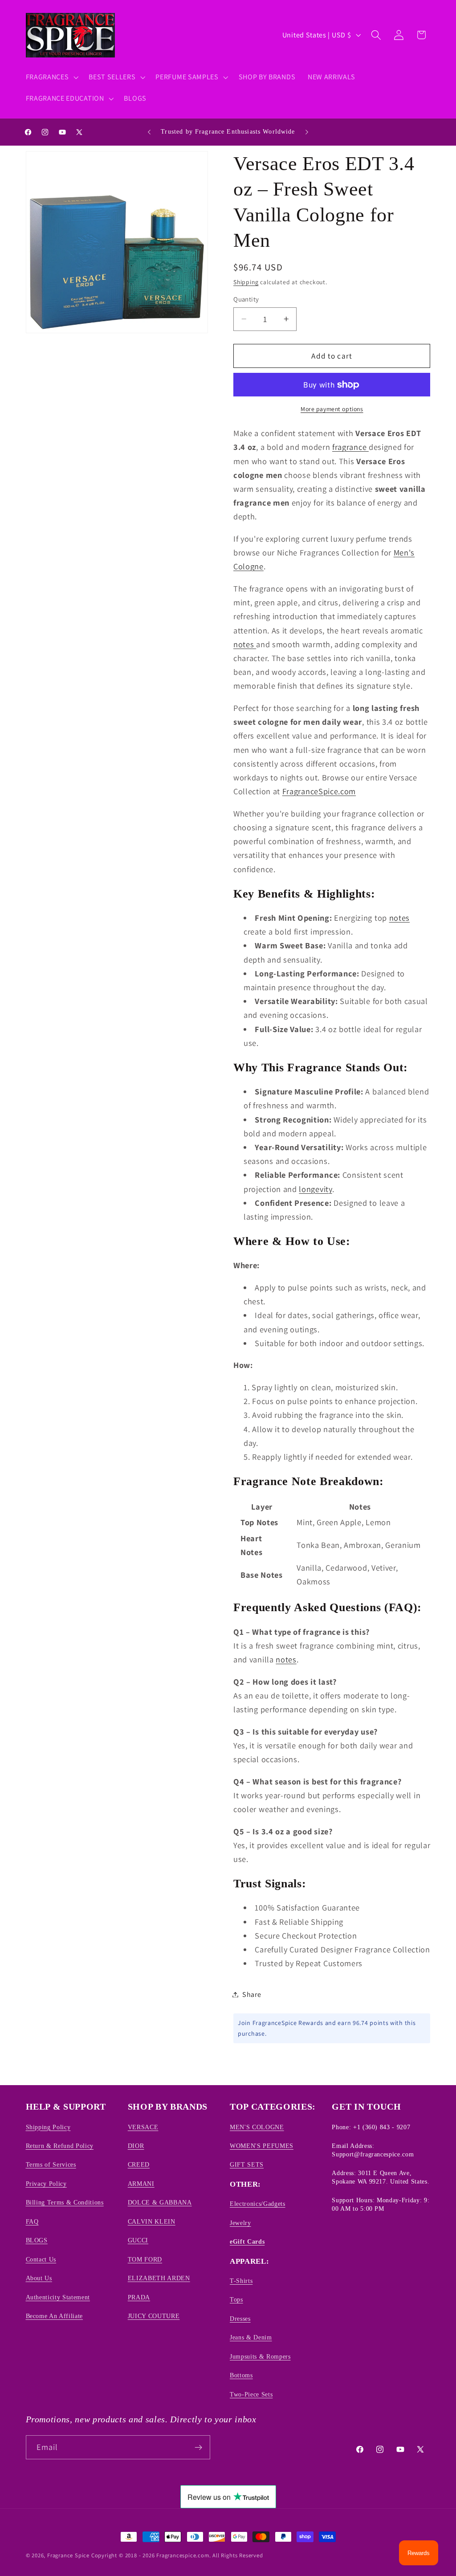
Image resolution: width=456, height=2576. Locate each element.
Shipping (246, 282)
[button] (51, 77)
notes (245, 644)
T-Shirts (241, 2281)
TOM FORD (145, 2259)
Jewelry (240, 2223)
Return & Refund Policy (60, 2146)
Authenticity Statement (58, 2297)
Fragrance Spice (68, 2555)
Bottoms (241, 2375)
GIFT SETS (247, 2164)
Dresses (240, 2319)
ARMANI (141, 2184)
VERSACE (143, 2127)
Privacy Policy (46, 2184)
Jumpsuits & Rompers (260, 2356)
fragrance (350, 447)
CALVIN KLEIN (152, 2221)
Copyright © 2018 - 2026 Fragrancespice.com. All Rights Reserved (177, 2555)
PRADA (139, 2297)
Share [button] (252, 1994)
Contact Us (41, 2259)
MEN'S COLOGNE (257, 2127)
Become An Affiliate (55, 2316)
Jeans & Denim (251, 2337)
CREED (139, 2164)
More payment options (332, 409)
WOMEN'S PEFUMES (262, 2146)
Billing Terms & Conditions (65, 2202)
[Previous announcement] (149, 132)
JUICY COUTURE (154, 2316)
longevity (315, 1189)
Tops (236, 2299)
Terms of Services (51, 2164)
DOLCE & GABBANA (160, 2202)
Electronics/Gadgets (258, 2204)
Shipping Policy (48, 2127)
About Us (39, 2278)
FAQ (32, 2221)
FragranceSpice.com (319, 791)
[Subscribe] (198, 2447)
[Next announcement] (307, 132)
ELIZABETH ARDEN (159, 2278)
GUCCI (138, 2240)
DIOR (136, 2146)
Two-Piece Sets (251, 2394)
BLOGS (37, 2240)
